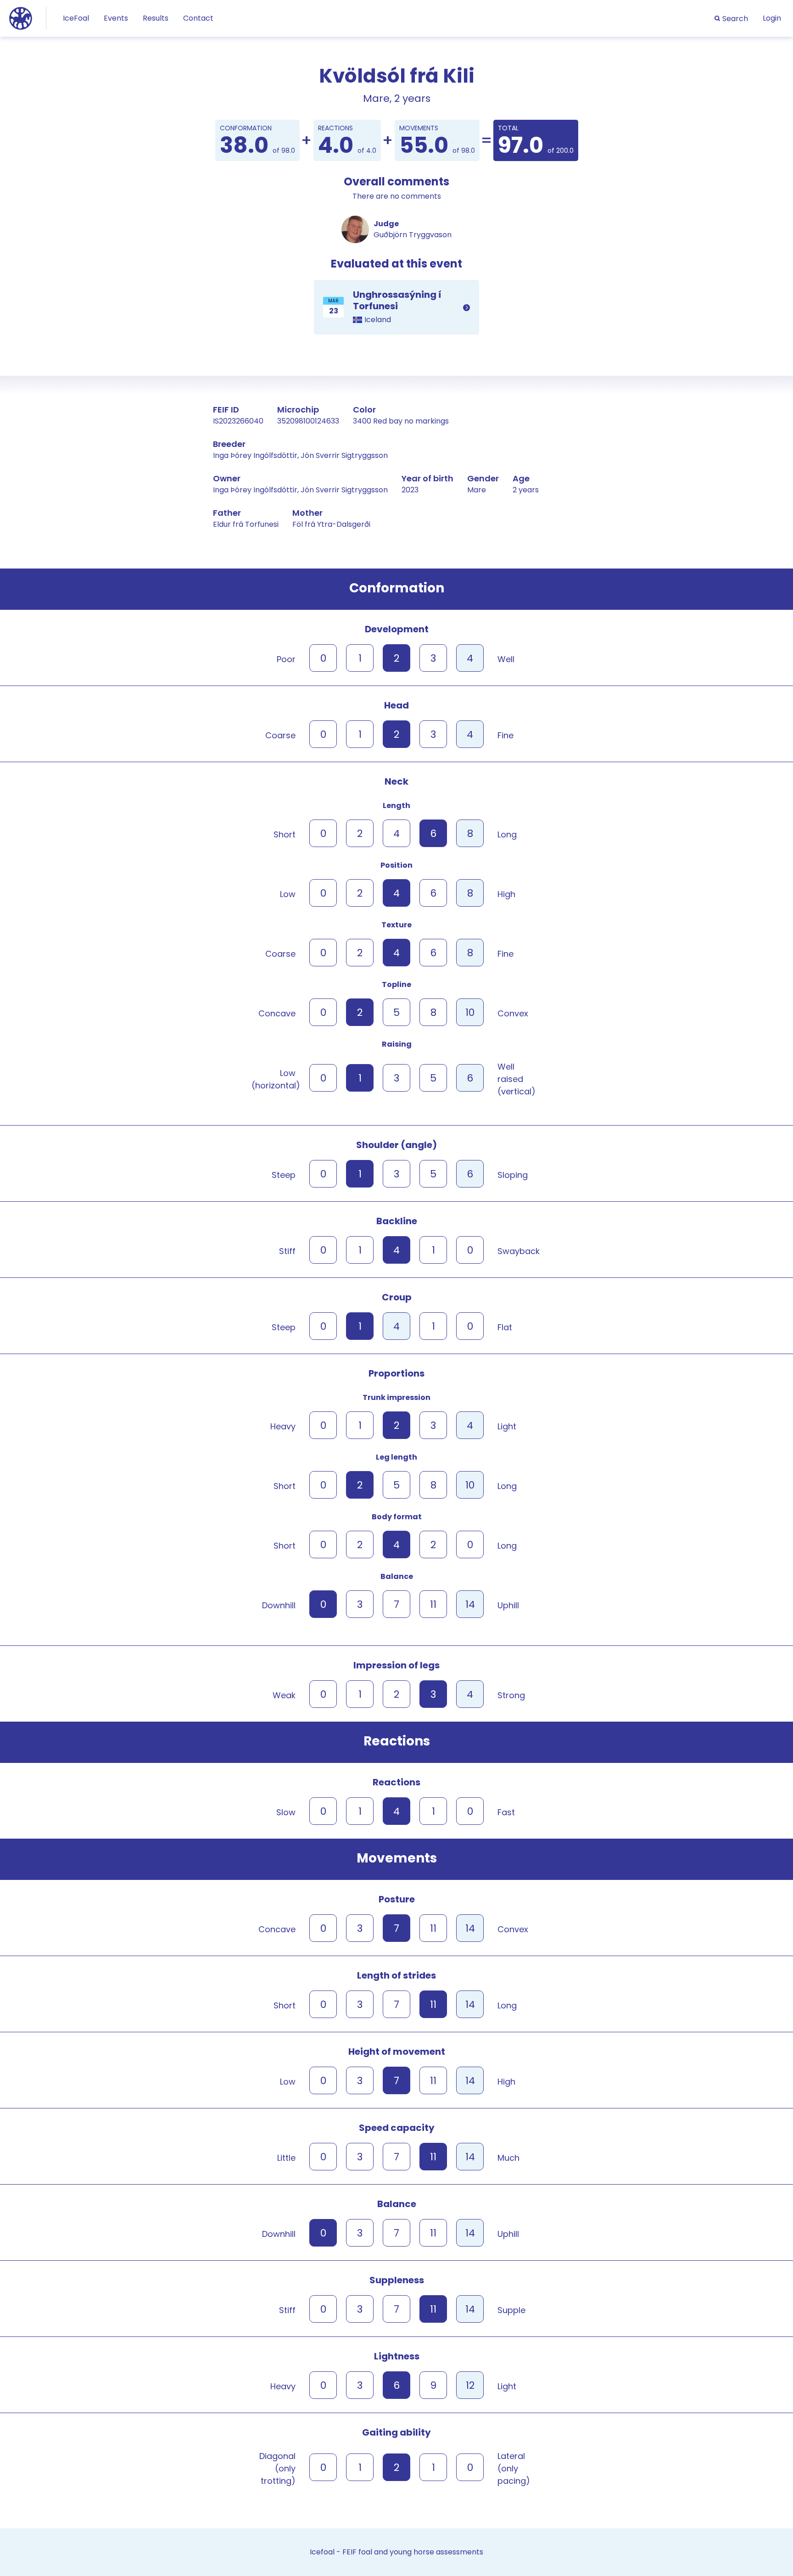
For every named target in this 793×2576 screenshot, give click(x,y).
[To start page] (21, 18)
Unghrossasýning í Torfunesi (396, 307)
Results (156, 18)
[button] (731, 19)
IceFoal (76, 18)
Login (772, 18)
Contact (198, 18)
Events (116, 18)
